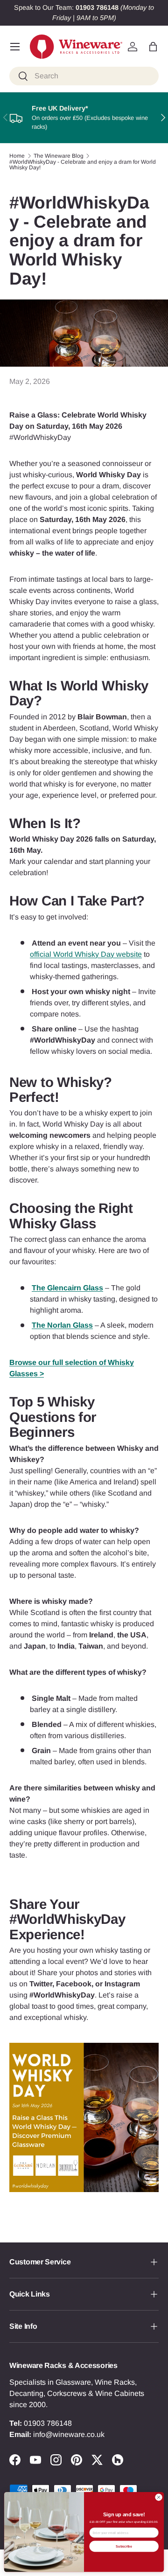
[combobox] (84, 76)
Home (17, 156)
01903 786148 (48, 2423)
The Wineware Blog (59, 156)
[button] (153, 47)
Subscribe (124, 2546)
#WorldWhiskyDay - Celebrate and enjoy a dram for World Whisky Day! (83, 165)
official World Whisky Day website (86, 954)
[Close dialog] (158, 2497)
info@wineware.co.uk (69, 2434)
